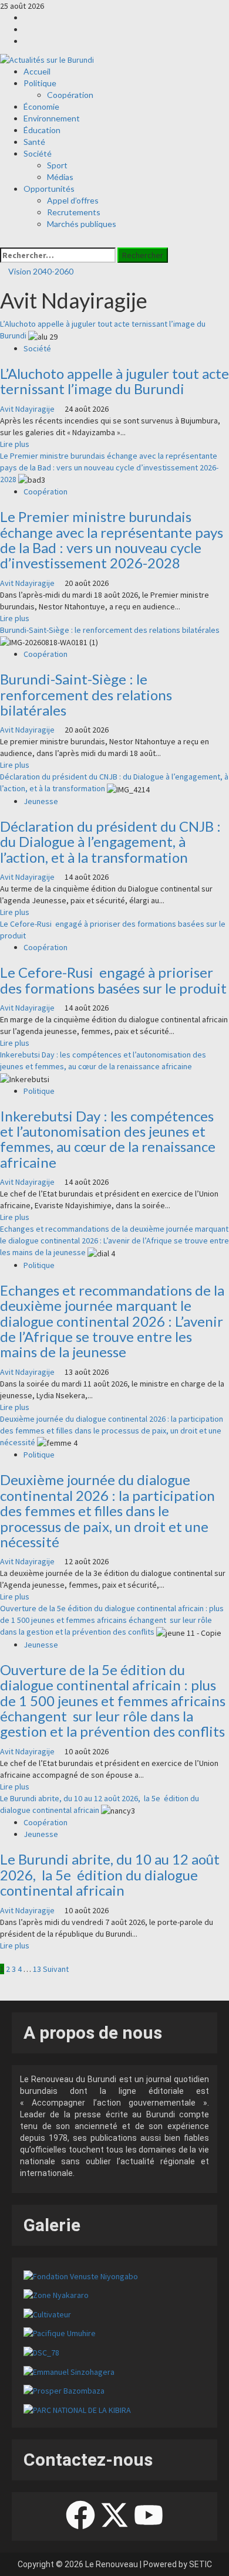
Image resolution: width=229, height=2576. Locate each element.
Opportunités (49, 189)
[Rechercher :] (58, 255)
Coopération (70, 95)
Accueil (37, 71)
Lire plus (15, 444)
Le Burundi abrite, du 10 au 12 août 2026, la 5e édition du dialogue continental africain (110, 1875)
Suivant (56, 1969)
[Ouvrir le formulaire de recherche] (3, 242)
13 (37, 1969)
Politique (40, 83)
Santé (34, 142)
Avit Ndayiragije (28, 409)
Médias (60, 177)
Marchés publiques (82, 224)
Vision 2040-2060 (40, 271)
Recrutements (74, 212)
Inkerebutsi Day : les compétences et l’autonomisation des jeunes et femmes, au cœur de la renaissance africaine (108, 1139)
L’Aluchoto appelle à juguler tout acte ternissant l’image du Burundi (114, 381)
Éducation (42, 130)
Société (38, 153)
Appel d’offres (73, 200)
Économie (41, 106)
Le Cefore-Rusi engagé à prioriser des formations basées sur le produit (113, 980)
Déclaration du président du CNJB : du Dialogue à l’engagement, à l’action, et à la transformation (110, 842)
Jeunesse (41, 801)
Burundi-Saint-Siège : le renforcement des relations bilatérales (110, 630)
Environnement (52, 118)
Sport (57, 165)
